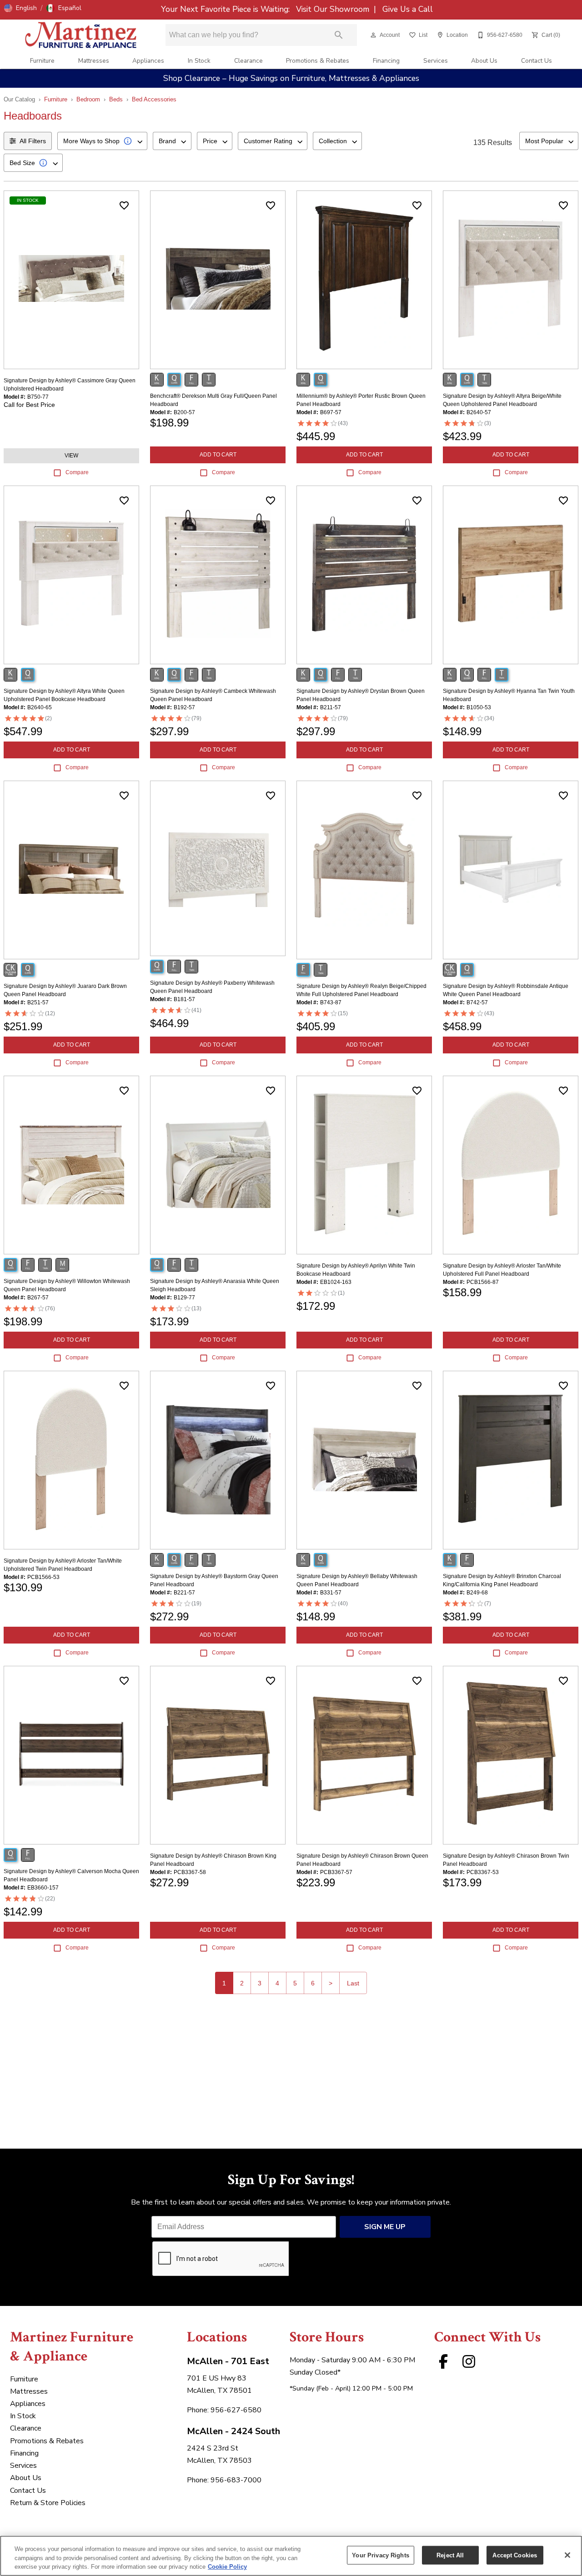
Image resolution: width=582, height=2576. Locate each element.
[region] (291, 2556)
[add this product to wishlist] (124, 205)
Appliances (148, 61)
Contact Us (537, 61)
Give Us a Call (406, 9)
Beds (116, 99)
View (71, 456)
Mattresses (94, 61)
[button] (20, 8)
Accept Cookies (515, 2555)
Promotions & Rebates (318, 61)
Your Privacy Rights (380, 2555)
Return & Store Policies (48, 2503)
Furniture (42, 61)
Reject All (450, 2555)
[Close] (567, 2555)
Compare (77, 472)
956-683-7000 (236, 2480)
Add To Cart (218, 455)
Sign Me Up (385, 2227)
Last (353, 1983)
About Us (484, 61)
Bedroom (88, 99)
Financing (386, 61)
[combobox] (102, 141)
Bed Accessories (154, 99)
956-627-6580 (236, 2410)
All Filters (33, 141)
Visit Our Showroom (334, 9)
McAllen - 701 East (228, 2361)
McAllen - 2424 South (233, 2431)
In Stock (199, 61)
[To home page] (81, 35)
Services (436, 61)
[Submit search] (339, 35)
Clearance (248, 61)
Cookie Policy (227, 2567)
